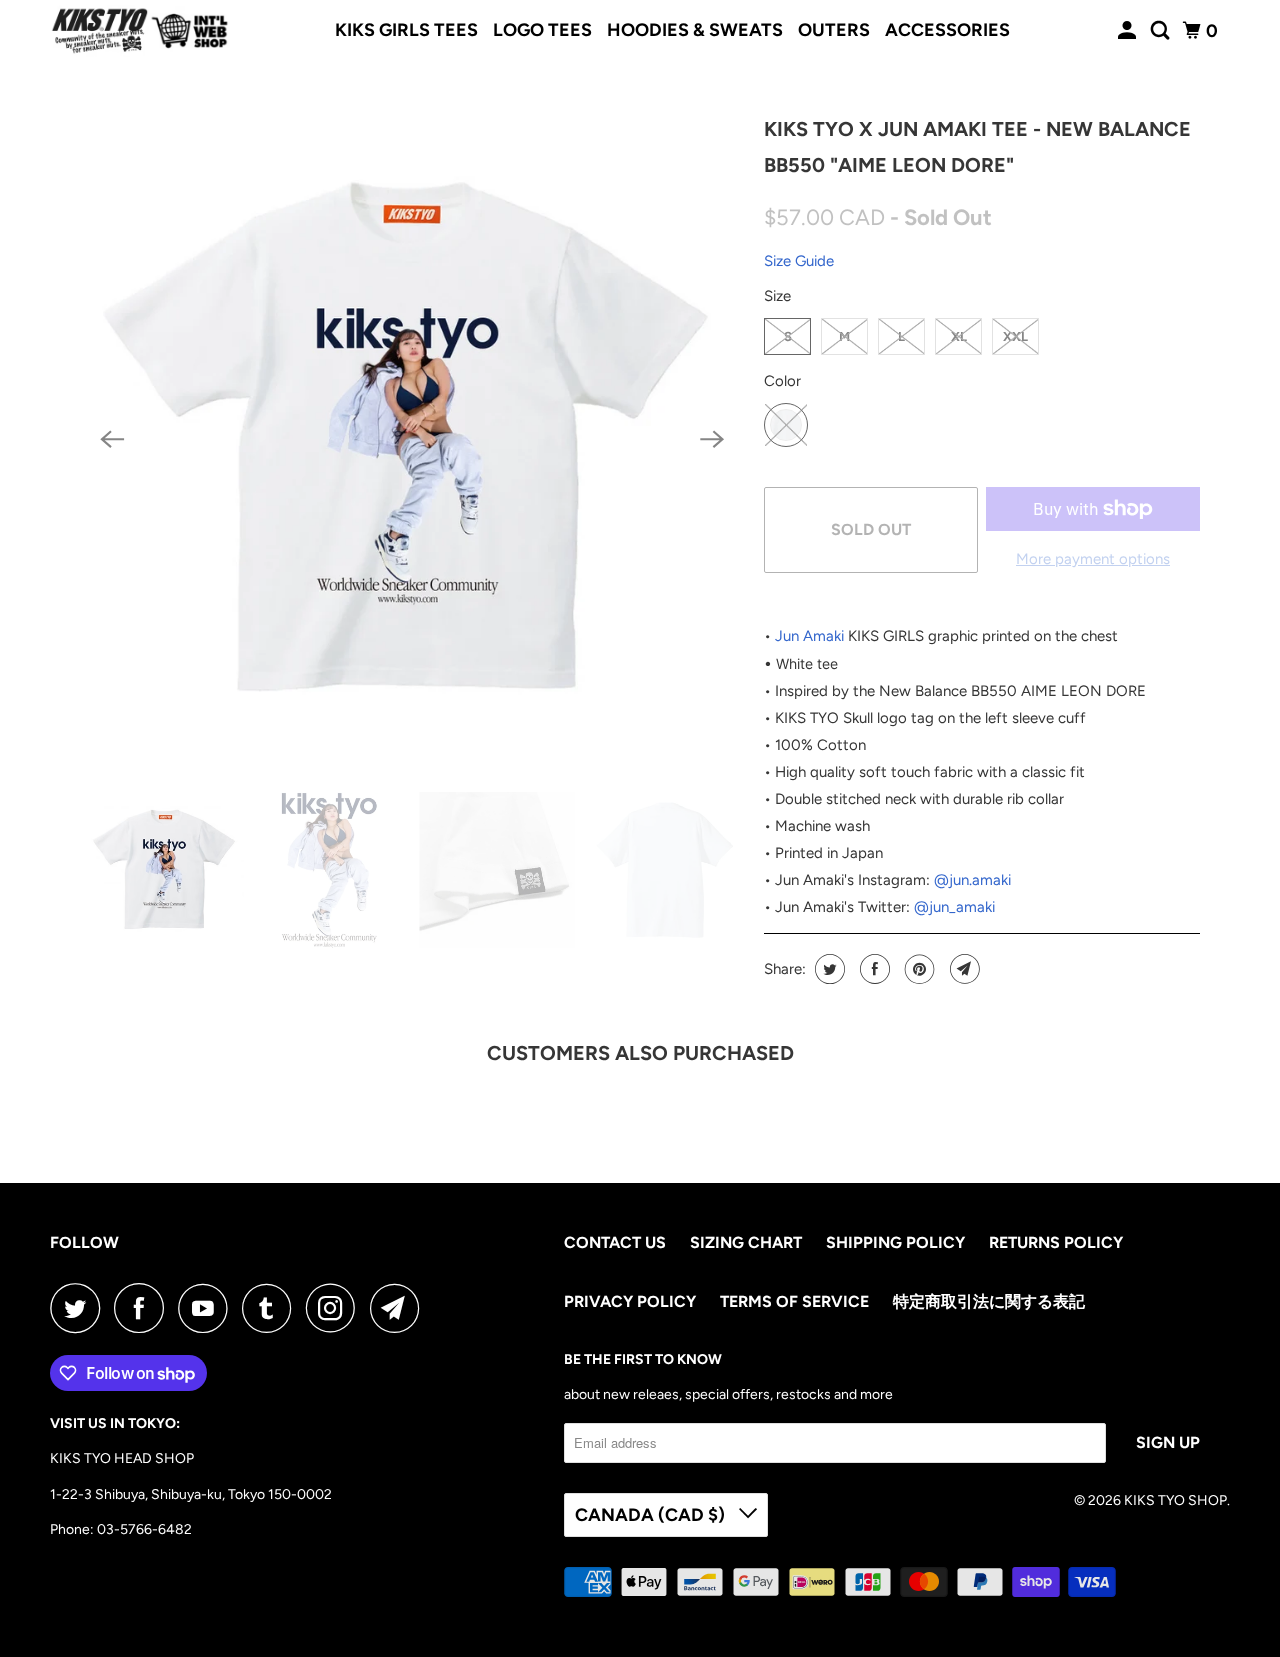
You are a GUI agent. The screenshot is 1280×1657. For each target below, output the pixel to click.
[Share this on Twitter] (827, 969)
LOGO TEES (542, 30)
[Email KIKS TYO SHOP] (400, 1308)
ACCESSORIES (947, 30)
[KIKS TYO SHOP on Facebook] (144, 1308)
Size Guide (799, 261)
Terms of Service (794, 1301)
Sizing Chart (746, 1242)
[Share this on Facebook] (872, 969)
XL (959, 336)
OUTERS (834, 30)
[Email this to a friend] (962, 969)
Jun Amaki (809, 636)
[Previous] (112, 440)
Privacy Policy (630, 1301)
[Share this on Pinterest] (917, 969)
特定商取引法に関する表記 (989, 1301)
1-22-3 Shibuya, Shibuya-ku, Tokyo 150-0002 (191, 1494)
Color (782, 381)
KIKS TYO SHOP (1175, 1500)
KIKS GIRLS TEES (406, 30)
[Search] (1162, 31)
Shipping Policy (895, 1242)
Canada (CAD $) (652, 1515)
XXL (1015, 336)
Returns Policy (1056, 1242)
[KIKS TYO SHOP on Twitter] (80, 1308)
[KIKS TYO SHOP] (140, 31)
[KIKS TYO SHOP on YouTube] (208, 1308)
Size (777, 296)
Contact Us (615, 1242)
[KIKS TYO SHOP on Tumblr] (272, 1308)
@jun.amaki (972, 880)
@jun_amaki (954, 907)
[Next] (712, 440)
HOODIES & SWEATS (695, 30)
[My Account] (1129, 31)
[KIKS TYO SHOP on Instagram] (336, 1308)
